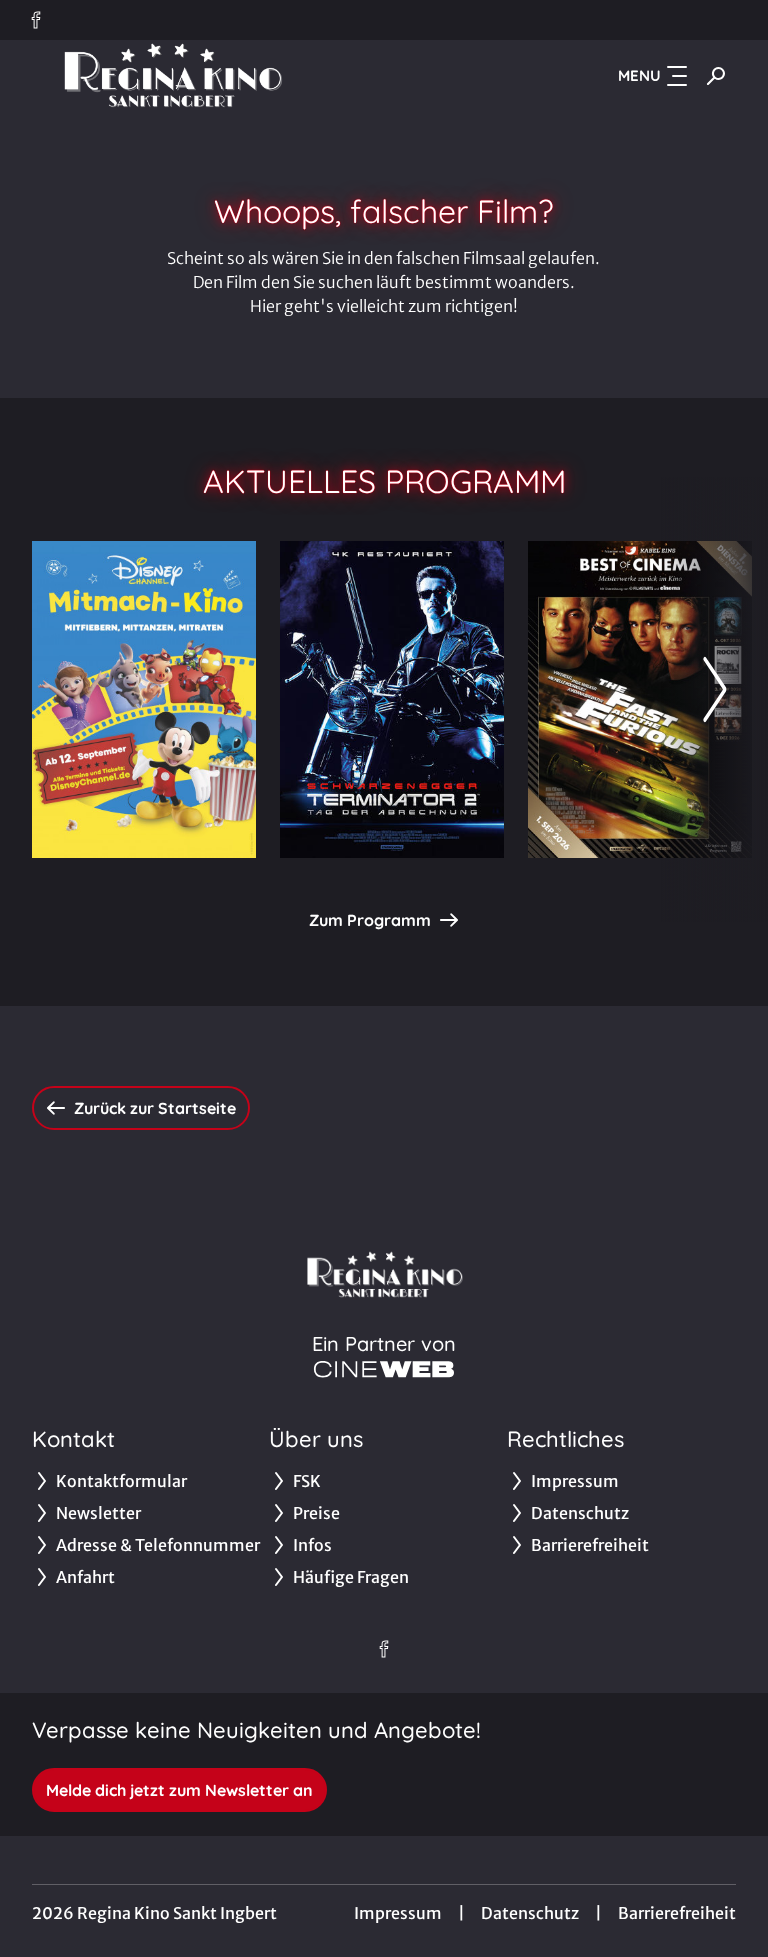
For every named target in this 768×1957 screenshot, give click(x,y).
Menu (639, 75)
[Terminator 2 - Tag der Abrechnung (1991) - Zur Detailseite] (392, 699)
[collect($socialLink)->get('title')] (36, 20)
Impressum (398, 1913)
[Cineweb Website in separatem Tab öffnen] (384, 1369)
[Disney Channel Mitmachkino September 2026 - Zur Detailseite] (144, 699)
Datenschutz (530, 1913)
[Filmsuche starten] (716, 76)
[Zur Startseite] (172, 76)
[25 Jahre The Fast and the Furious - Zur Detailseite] (640, 699)
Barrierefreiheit (677, 1913)
